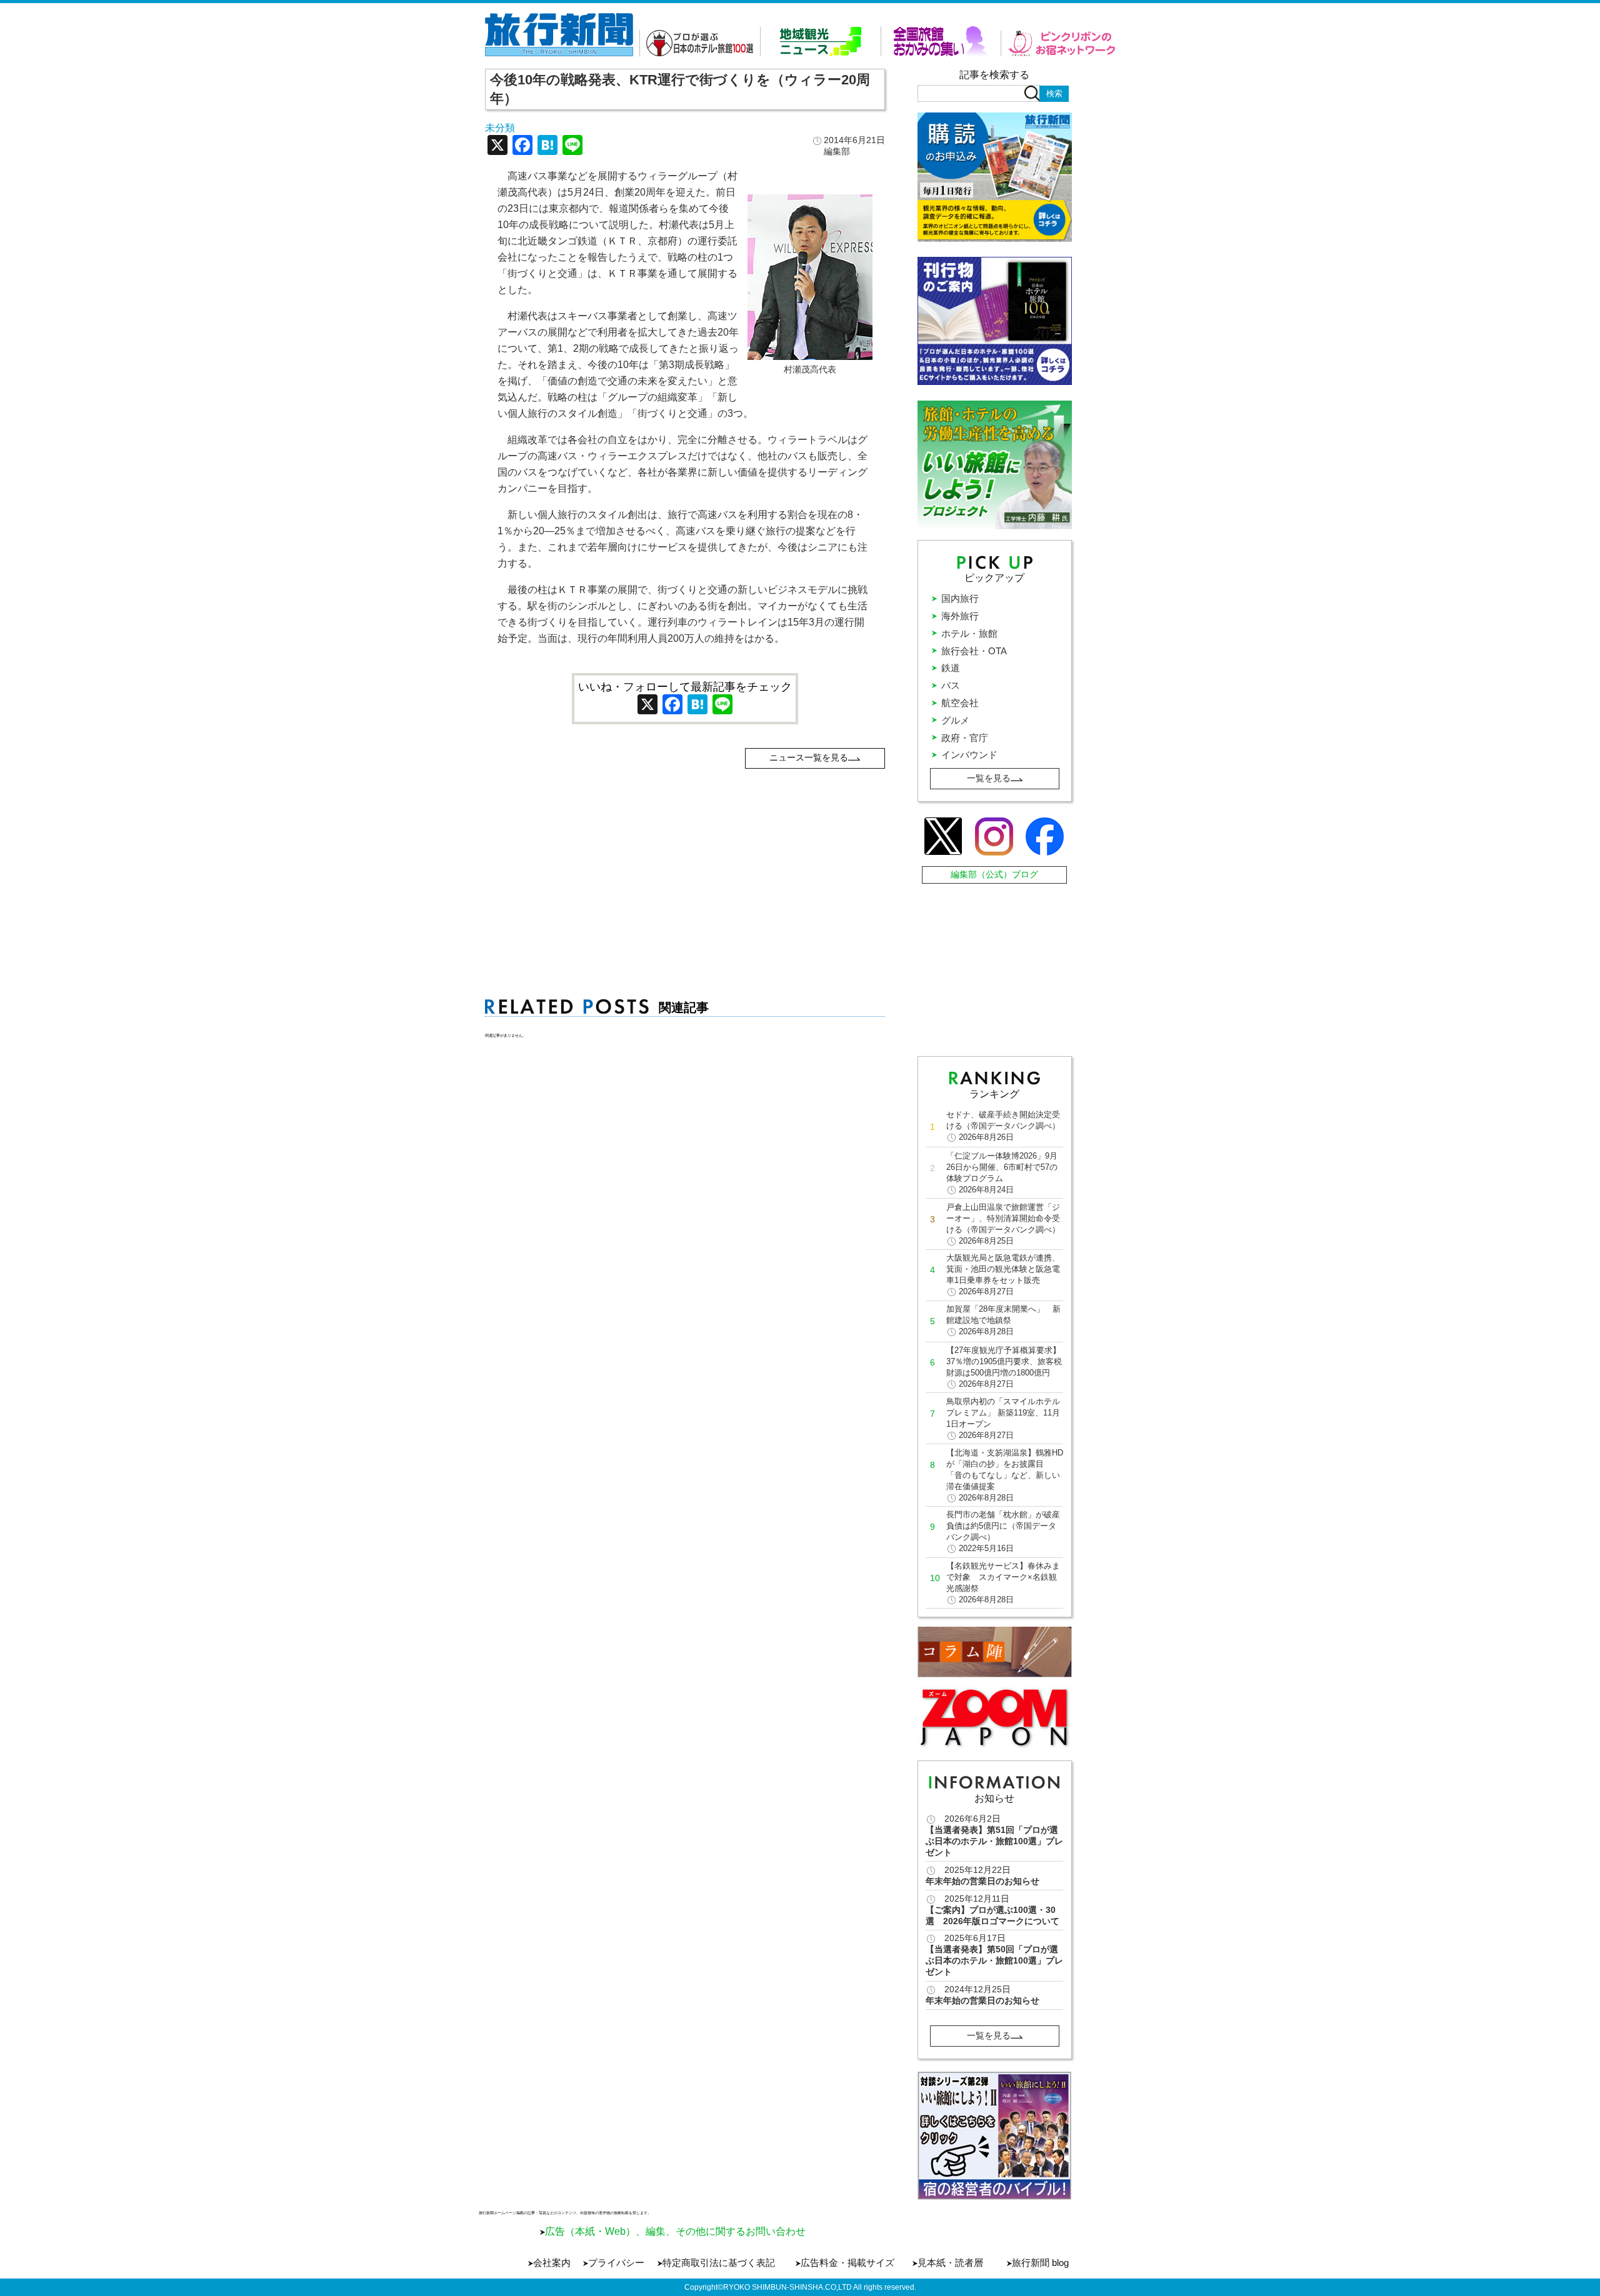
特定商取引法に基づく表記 (719, 2263)
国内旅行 (960, 598)
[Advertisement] (685, 856)
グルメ (955, 720)
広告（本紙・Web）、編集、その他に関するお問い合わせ (675, 2231)
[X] (497, 147)
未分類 (500, 128)
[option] (995, 2136)
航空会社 (960, 703)
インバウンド (969, 755)
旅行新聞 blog (1040, 2263)
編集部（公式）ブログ (994, 874)
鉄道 (951, 668)
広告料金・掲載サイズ (847, 2263)
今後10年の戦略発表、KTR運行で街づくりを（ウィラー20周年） (680, 89)
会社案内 (552, 2263)
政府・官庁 (965, 738)
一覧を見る (989, 778)
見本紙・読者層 (950, 2263)
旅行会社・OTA (974, 651)
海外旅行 (960, 616)
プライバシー (616, 2263)
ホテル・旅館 (969, 633)
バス (951, 685)
